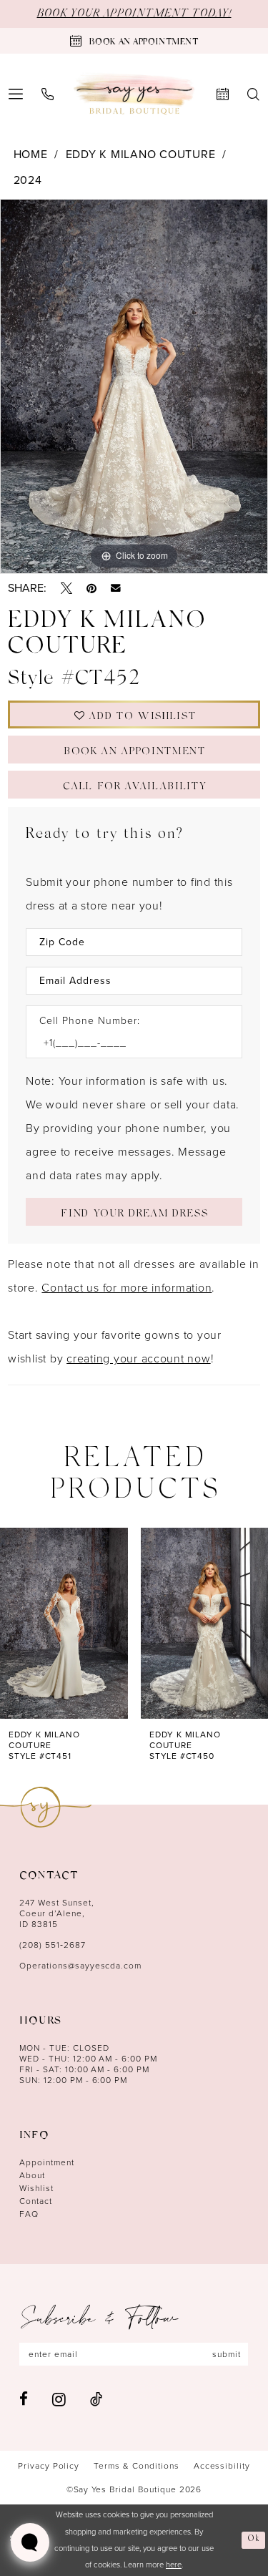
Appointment (47, 2162)
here (174, 2565)
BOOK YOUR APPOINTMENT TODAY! (134, 14)
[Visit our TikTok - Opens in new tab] (96, 2399)
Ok (254, 2540)
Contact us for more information (126, 1288)
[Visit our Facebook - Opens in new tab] (24, 2399)
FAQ (29, 2214)
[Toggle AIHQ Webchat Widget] (30, 2542)
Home (31, 154)
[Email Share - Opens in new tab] (116, 588)
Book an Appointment (135, 752)
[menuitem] (48, 94)
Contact (36, 2201)
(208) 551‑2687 (53, 1945)
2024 (28, 180)
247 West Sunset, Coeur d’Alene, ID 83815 (57, 1913)
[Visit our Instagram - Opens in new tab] (59, 2399)
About (32, 2175)
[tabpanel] (134, 386)
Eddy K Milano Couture (141, 154)
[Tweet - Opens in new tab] (66, 588)
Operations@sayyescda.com (80, 1966)
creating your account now (139, 1358)
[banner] (134, 94)
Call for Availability (134, 787)
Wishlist (36, 2188)
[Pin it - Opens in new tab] (91, 588)
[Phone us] (48, 94)
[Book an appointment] (223, 94)
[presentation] (64, 1623)
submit (227, 2354)
